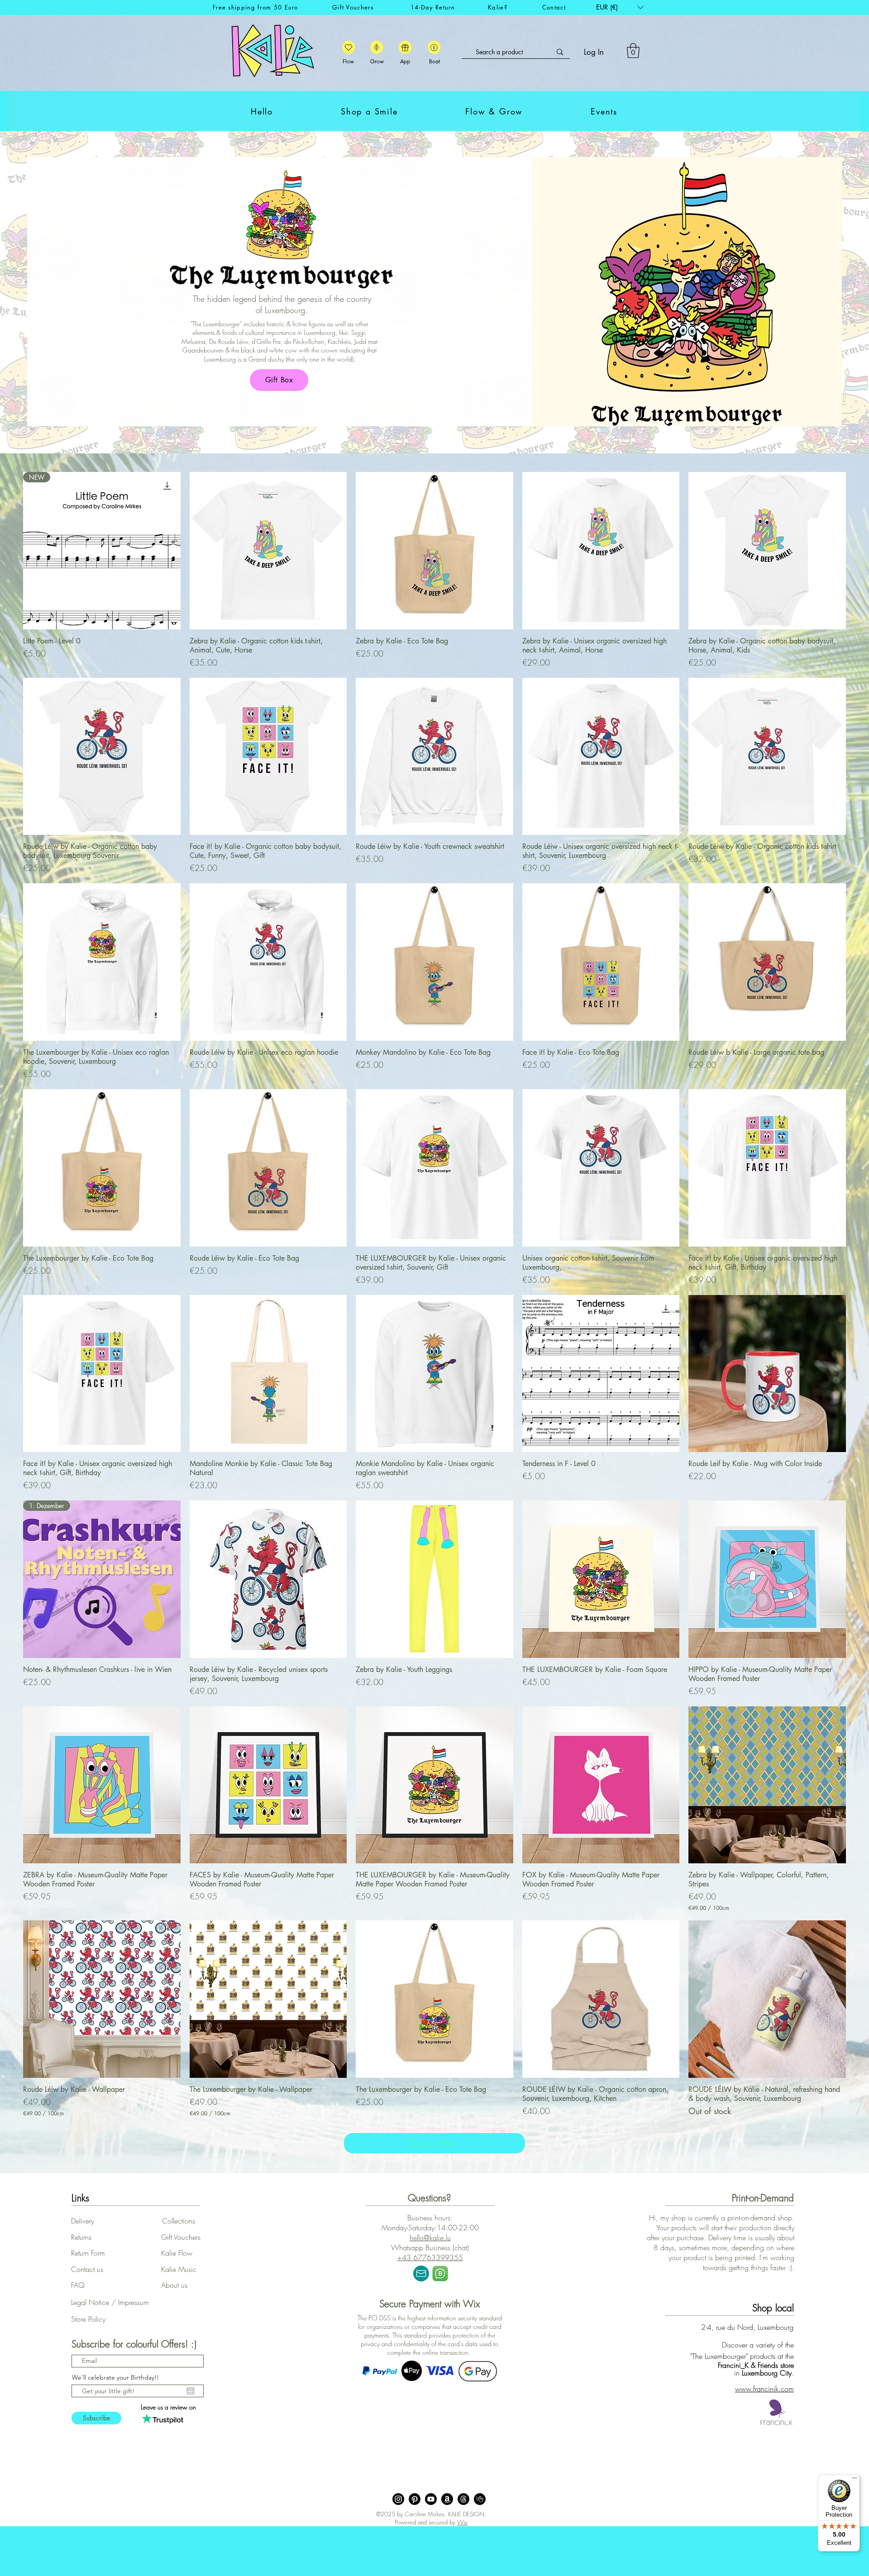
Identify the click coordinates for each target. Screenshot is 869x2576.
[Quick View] (268, 551)
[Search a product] (560, 52)
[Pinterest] (415, 2499)
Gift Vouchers (353, 7)
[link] (633, 50)
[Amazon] (447, 2499)
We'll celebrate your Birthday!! (115, 2377)
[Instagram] (398, 2499)
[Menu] (855, 2480)
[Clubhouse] (480, 2499)
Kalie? (498, 7)
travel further (434, 2143)
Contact (554, 7)
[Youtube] (431, 2499)
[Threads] (463, 2499)
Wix (462, 2522)
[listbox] (620, 7)
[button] (620, 7)
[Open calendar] (191, 2391)
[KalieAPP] (349, 47)
